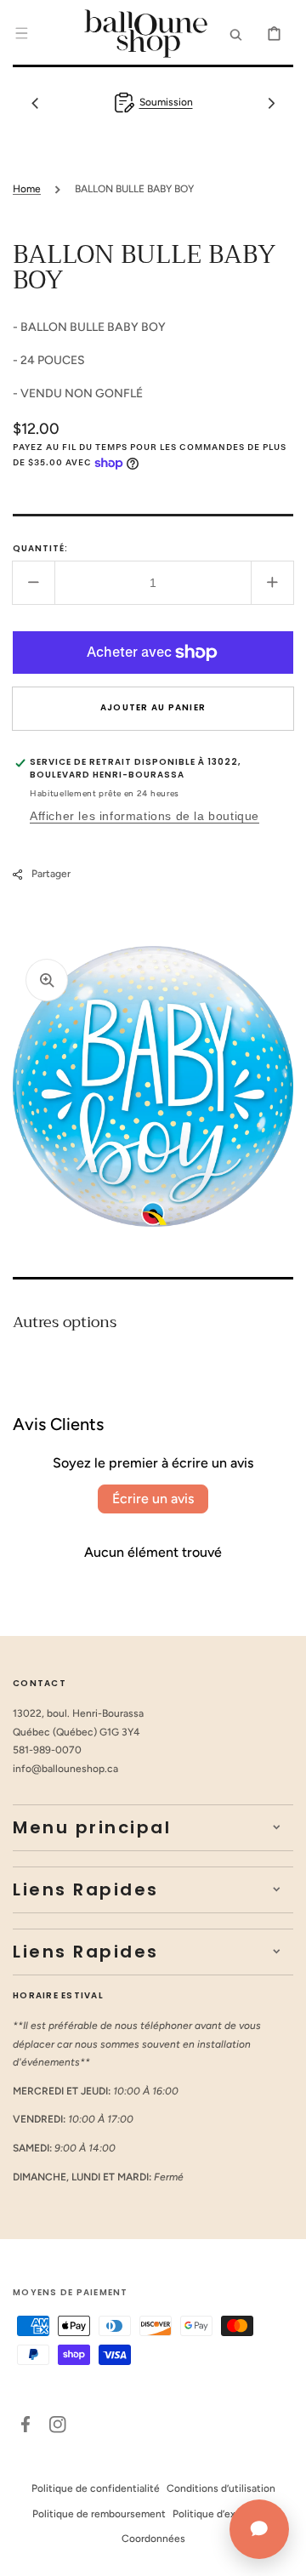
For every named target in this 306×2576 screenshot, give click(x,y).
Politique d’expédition (224, 2514)
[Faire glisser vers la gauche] (35, 103)
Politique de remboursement (99, 2514)
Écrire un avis (153, 1499)
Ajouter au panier (153, 707)
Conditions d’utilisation (221, 2488)
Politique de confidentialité (96, 2488)
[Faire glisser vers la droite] (271, 103)
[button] (21, 33)
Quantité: (40, 548)
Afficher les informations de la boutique (144, 816)
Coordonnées (153, 2539)
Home (27, 189)
